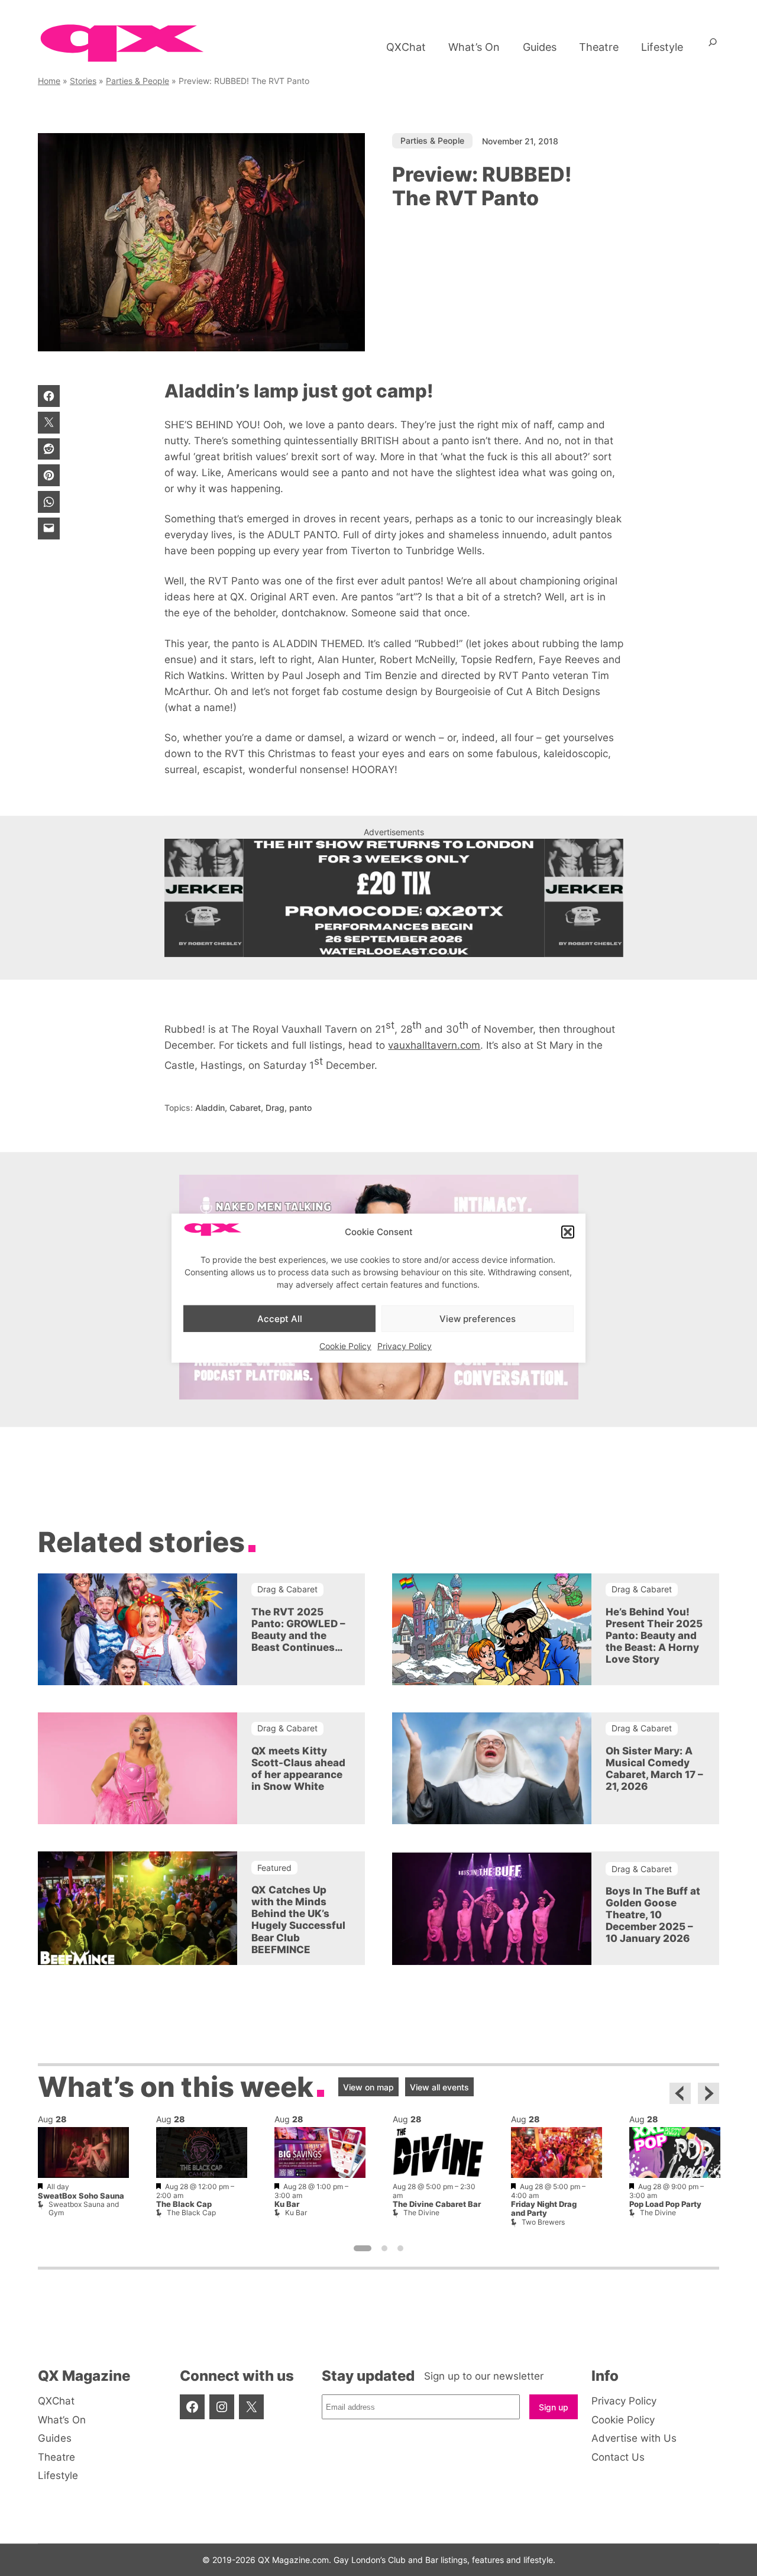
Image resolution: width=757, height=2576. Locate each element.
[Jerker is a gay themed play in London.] (394, 898)
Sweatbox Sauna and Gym (84, 2208)
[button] (568, 1232)
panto (300, 1108)
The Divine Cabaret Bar (437, 2204)
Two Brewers (543, 2222)
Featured (274, 1868)
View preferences (478, 1318)
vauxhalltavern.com (434, 1045)
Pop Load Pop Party (665, 2204)
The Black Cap (184, 2204)
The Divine (421, 2213)
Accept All (280, 1318)
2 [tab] (384, 2248)
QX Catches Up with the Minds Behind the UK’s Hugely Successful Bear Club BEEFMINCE (298, 1919)
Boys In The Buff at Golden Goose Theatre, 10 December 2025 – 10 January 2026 (653, 1915)
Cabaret (245, 1108)
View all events (439, 2087)
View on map (368, 2087)
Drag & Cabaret (287, 1589)
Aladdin (210, 1108)
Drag (275, 1108)
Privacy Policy (405, 1346)
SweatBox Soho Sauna (81, 2196)
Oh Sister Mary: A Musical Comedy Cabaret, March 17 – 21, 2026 (654, 1769)
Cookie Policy (345, 1346)
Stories (83, 81)
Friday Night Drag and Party (544, 2209)
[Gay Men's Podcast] (379, 1396)
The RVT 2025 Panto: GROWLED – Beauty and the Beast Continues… (298, 1630)
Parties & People (138, 81)
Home (49, 81)
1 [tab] (363, 2248)
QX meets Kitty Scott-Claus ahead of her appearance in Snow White (298, 1769)
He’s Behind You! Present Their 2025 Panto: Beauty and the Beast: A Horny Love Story (654, 1636)
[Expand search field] (713, 47)
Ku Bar (287, 2204)
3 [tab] (400, 2248)
